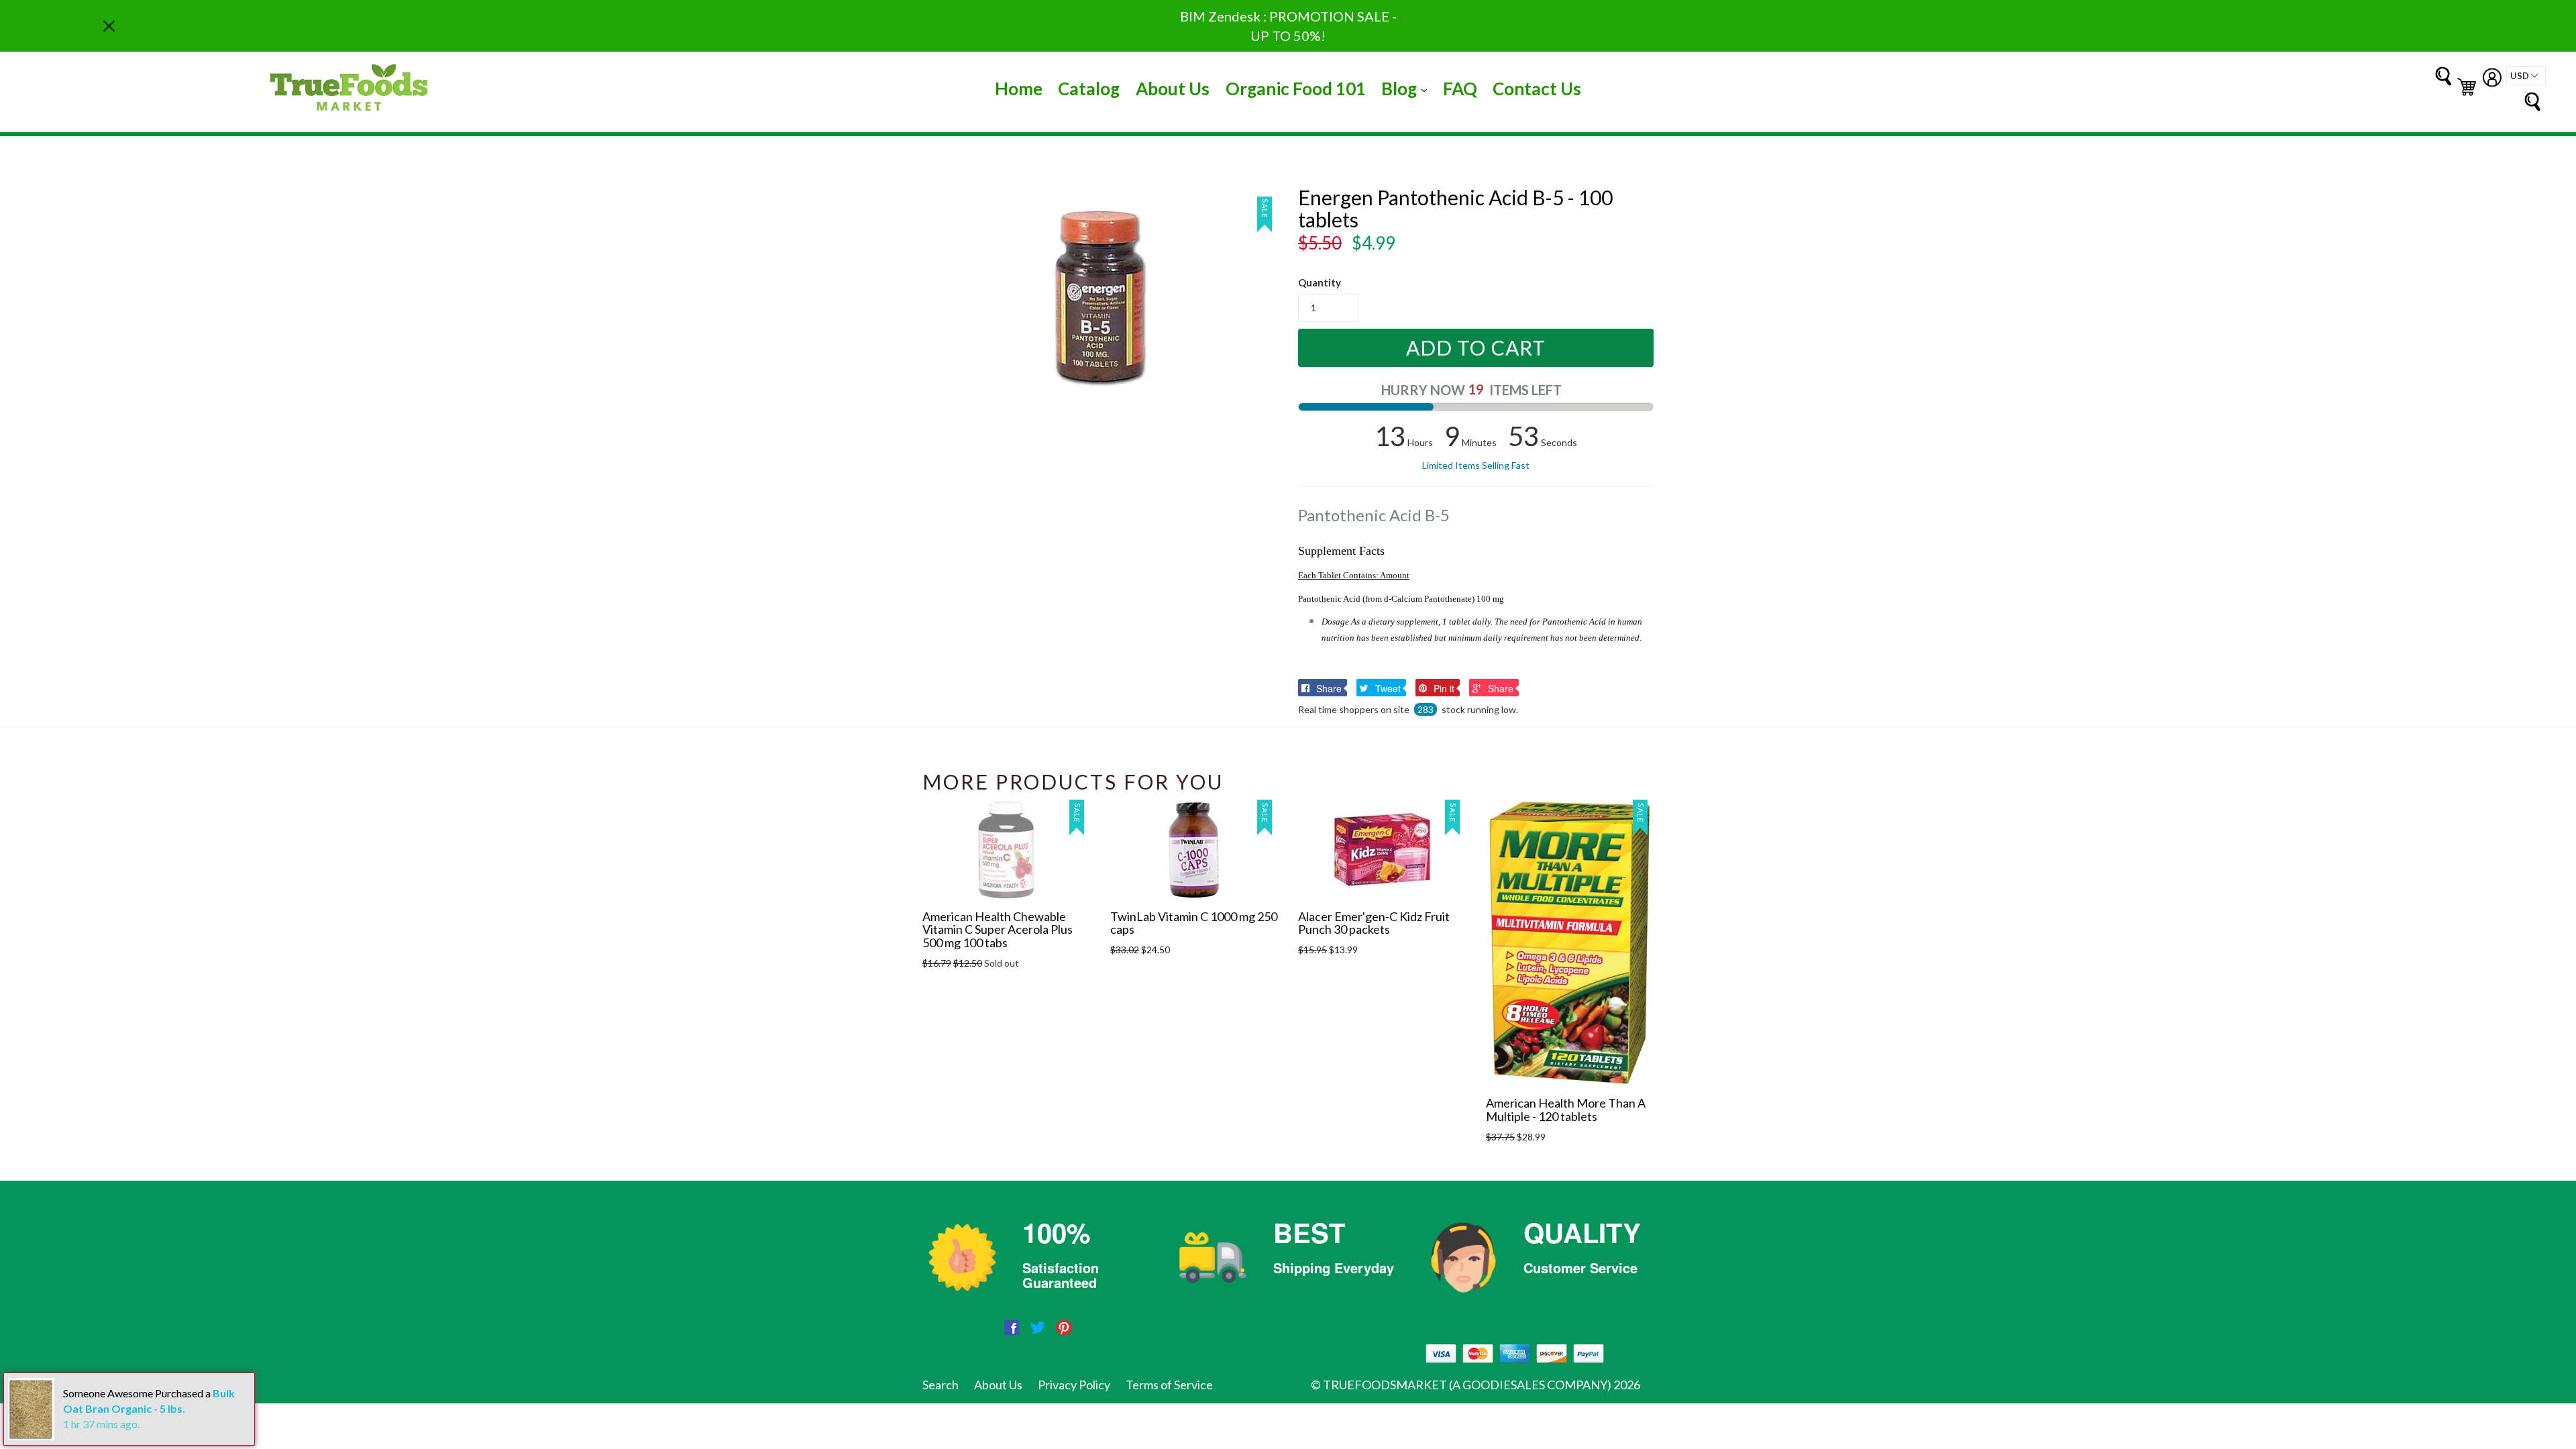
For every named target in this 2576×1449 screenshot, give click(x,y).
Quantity (1320, 282)
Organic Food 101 (1296, 89)
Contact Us (1537, 89)
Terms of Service (1169, 1385)
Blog (1407, 88)
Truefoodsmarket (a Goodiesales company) (1467, 1385)
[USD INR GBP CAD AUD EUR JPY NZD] (2526, 76)
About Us (1173, 89)
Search (941, 1385)
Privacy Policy (1074, 1385)
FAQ (1460, 89)
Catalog (1089, 89)
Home (1019, 89)
